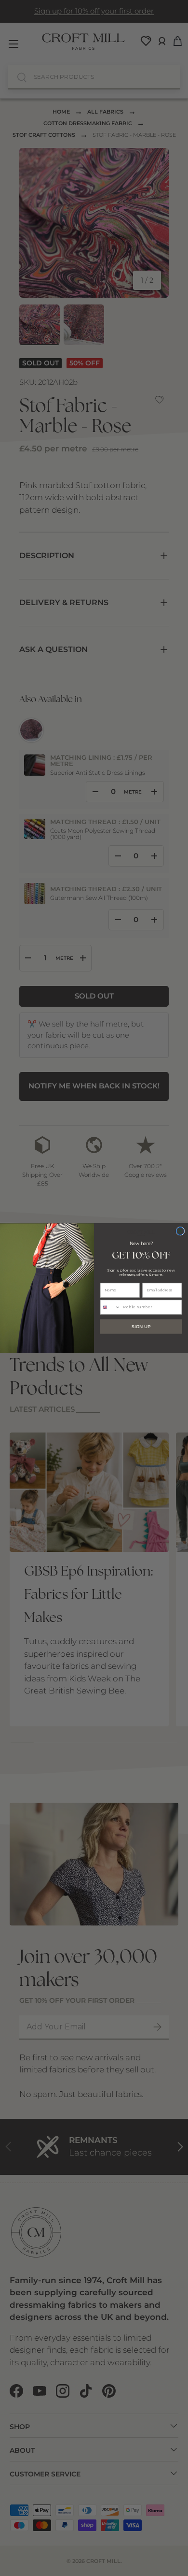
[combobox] (111, 1307)
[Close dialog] (180, 1231)
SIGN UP (141, 1326)
